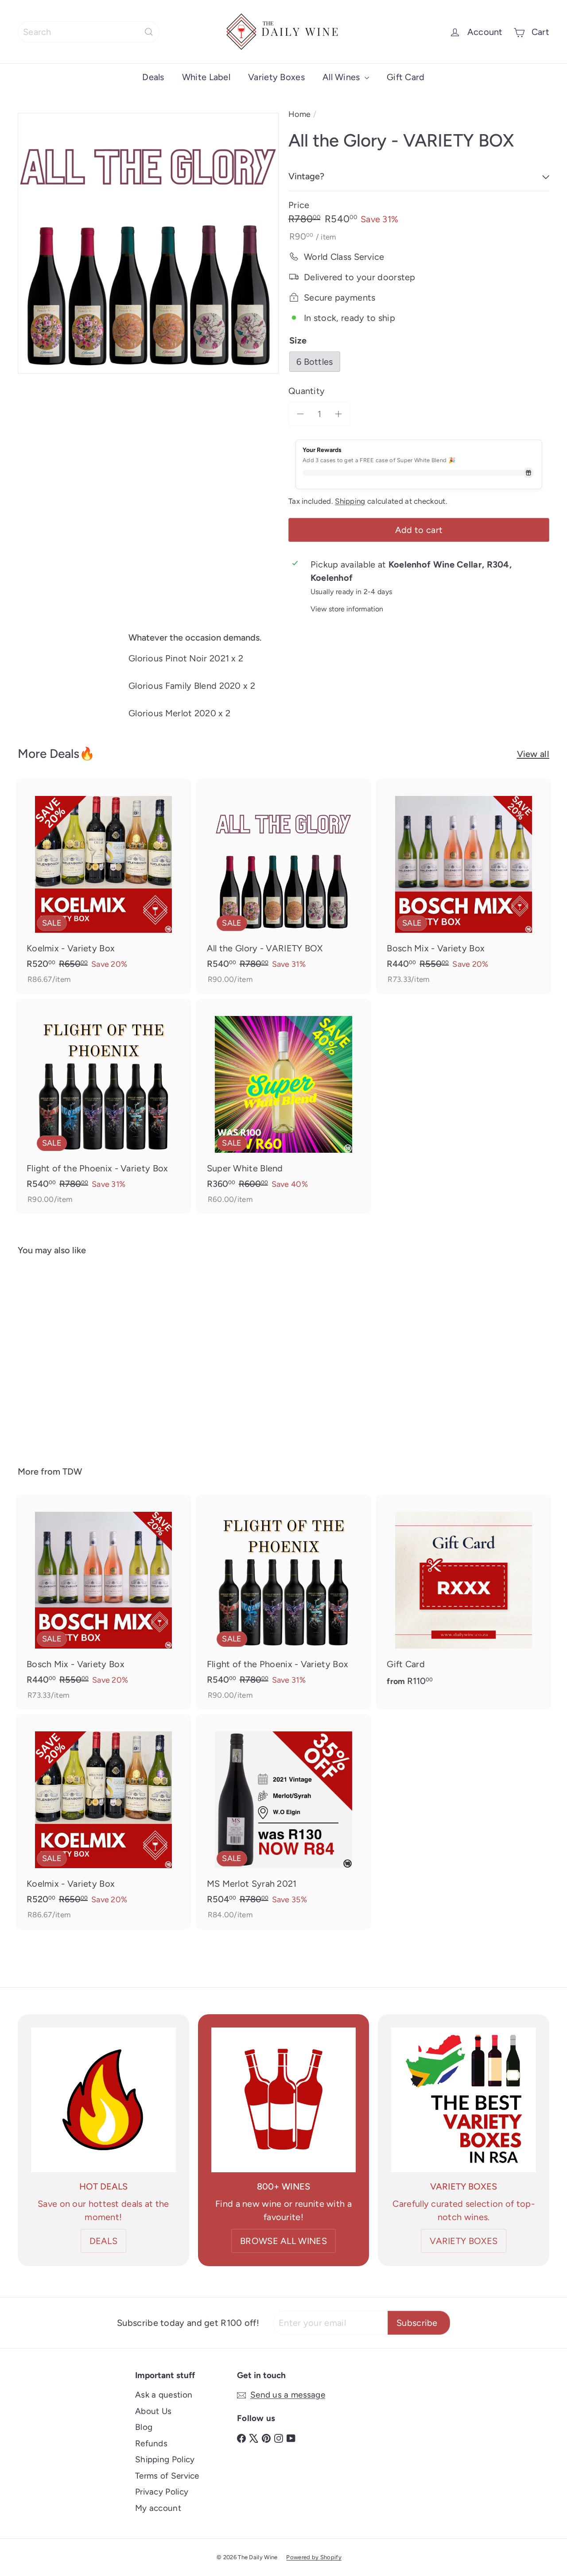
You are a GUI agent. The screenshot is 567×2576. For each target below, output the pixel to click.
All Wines (342, 77)
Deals (153, 77)
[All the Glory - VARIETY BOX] (284, 886)
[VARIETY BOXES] (464, 2100)
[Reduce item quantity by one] (300, 414)
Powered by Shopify (314, 2557)
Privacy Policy (162, 2492)
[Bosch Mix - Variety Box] (464, 886)
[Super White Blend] (284, 1106)
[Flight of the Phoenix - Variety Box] (103, 1106)
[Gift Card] (464, 1595)
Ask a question (164, 2395)
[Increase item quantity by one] (338, 414)
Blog (144, 2427)
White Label (206, 77)
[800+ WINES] (284, 2100)
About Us (153, 2411)
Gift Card (406, 77)
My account (158, 2508)
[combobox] (89, 32)
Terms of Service (167, 2476)
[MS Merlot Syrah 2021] (284, 1822)
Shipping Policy (165, 2459)
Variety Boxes (276, 77)
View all (533, 754)
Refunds (151, 2443)
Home (299, 114)
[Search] (149, 32)
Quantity (307, 391)
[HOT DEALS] (103, 2100)
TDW (72, 1471)
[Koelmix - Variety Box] (103, 886)
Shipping (350, 501)
